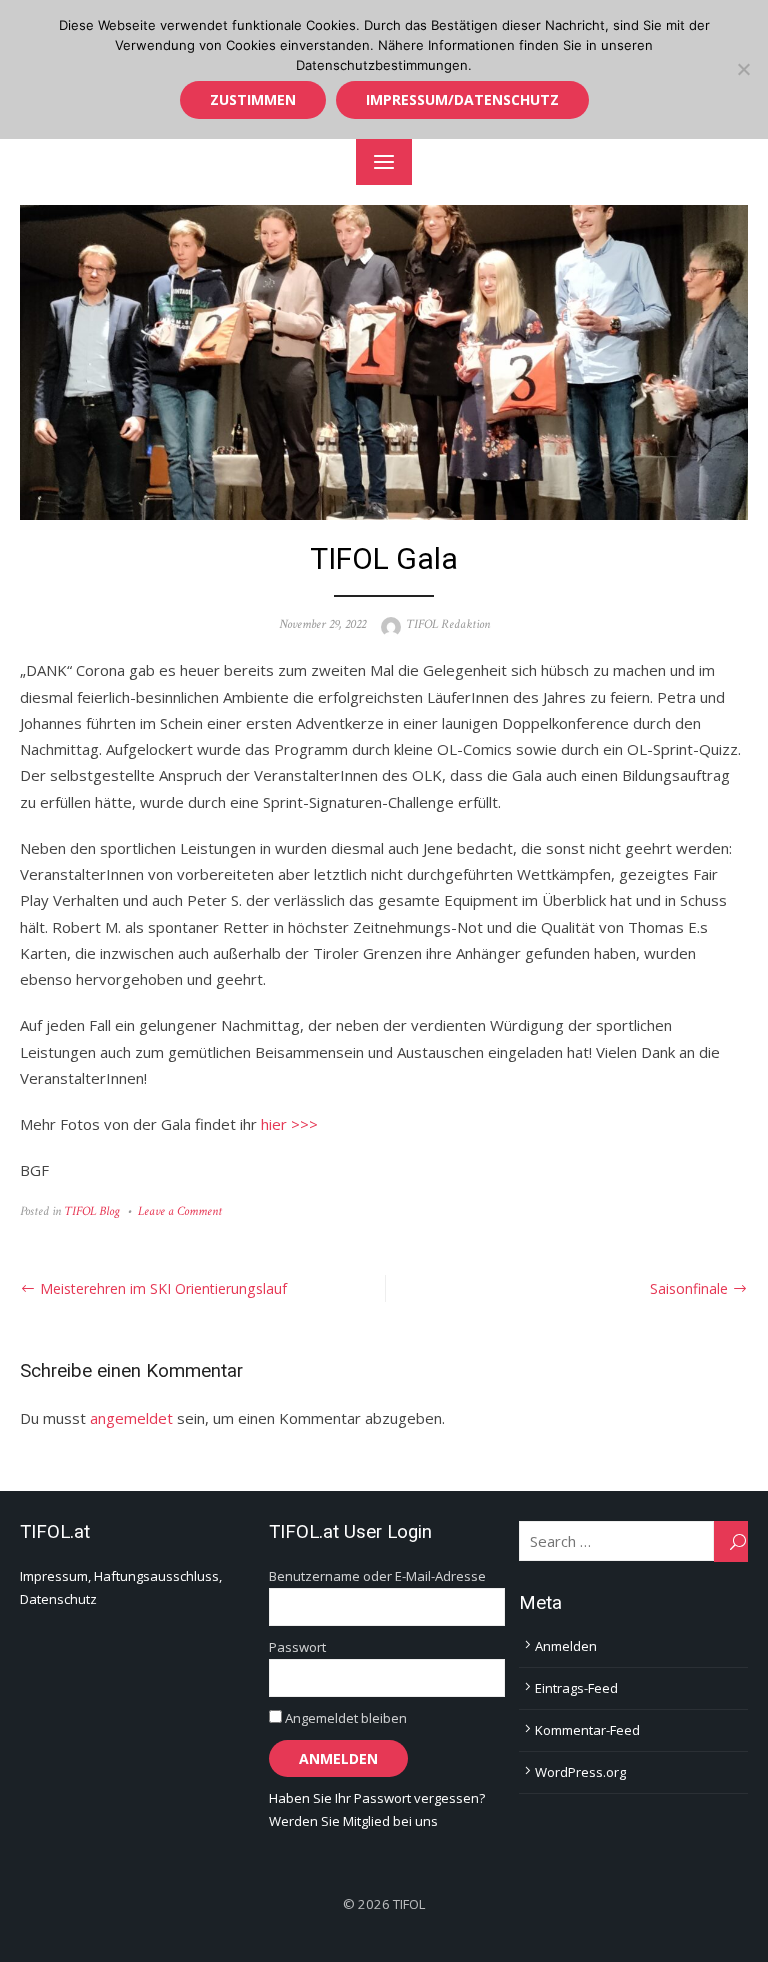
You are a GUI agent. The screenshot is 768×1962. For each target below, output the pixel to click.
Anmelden (566, 1646)
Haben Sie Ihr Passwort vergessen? (377, 1798)
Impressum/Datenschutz (462, 99)
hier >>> (289, 1124)
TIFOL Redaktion (448, 624)
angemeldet (131, 1418)
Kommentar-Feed (587, 1730)
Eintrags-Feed (576, 1688)
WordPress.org (580, 1772)
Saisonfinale (689, 1288)
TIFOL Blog (92, 1211)
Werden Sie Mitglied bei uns (353, 1821)
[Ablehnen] (743, 69)
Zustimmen (253, 99)
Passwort (297, 1647)
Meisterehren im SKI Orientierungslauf (163, 1288)
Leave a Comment (180, 1211)
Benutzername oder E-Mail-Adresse (377, 1576)
